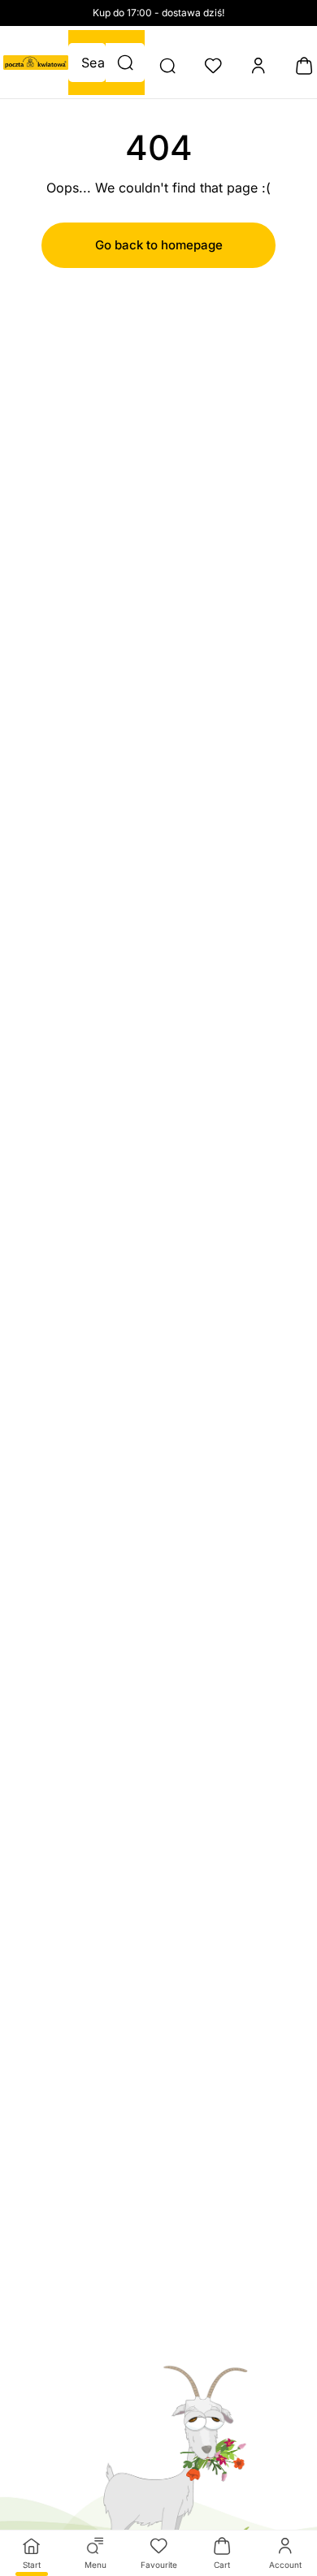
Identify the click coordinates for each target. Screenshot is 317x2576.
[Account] (258, 66)
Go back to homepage (159, 245)
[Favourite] (213, 66)
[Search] (167, 66)
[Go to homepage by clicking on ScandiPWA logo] (36, 63)
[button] (125, 63)
